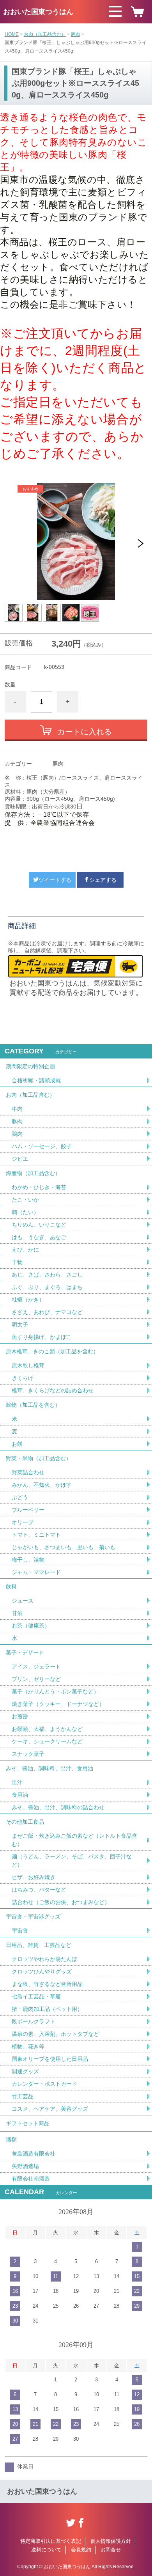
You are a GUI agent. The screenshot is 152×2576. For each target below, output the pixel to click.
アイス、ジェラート (36, 1667)
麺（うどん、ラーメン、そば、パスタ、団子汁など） (72, 1861)
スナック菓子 (28, 1754)
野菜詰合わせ (28, 1472)
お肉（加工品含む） (45, 34)
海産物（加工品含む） (33, 1173)
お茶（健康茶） (31, 1626)
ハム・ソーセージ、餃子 (42, 1146)
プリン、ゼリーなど (36, 1679)
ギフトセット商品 (28, 2123)
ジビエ (20, 1159)
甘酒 (17, 1613)
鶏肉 (17, 1134)
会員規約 (81, 2550)
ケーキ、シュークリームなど (47, 1741)
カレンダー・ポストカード (44, 2084)
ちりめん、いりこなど (39, 1225)
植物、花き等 (28, 2046)
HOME (12, 34)
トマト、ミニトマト (36, 1535)
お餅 (17, 1444)
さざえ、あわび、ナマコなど (47, 1312)
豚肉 (76, 34)
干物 (17, 1262)
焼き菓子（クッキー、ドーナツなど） (58, 1704)
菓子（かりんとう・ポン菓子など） (55, 1691)
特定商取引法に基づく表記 (51, 2541)
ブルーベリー (28, 1510)
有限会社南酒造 (31, 2179)
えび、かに (25, 1250)
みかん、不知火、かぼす (42, 1485)
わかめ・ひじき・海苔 (39, 1187)
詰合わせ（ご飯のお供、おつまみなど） (61, 1902)
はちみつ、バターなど (39, 1890)
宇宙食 (20, 1931)
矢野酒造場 (25, 2166)
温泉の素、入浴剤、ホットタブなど (55, 2034)
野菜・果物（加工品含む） (39, 1458)
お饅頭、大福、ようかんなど (47, 1729)
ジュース (23, 1601)
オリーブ (23, 1522)
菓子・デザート (25, 1652)
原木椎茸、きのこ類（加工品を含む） (52, 1351)
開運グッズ (25, 2071)
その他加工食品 (25, 1822)
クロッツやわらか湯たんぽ (44, 1959)
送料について (46, 2550)
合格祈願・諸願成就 (36, 1080)
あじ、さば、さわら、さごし (47, 1275)
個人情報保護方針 (111, 2541)
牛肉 (17, 1109)
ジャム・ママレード (36, 1572)
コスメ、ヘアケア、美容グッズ (50, 2109)
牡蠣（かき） (28, 1300)
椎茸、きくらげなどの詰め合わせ (53, 1390)
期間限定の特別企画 (30, 1066)
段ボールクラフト (34, 2021)
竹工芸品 (23, 2096)
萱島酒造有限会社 (34, 2154)
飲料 (11, 1587)
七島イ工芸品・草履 (36, 1996)
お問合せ (111, 2550)
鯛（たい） (25, 1212)
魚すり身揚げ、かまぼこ (42, 1337)
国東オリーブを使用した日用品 (50, 2059)
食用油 (20, 1795)
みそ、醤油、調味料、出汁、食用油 (49, 1768)
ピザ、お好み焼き (34, 1877)
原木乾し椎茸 (28, 1365)
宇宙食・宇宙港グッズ (33, 1916)
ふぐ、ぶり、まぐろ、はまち (47, 1287)
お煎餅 (20, 1716)
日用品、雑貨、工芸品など (39, 1945)
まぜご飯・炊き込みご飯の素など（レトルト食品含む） (74, 1840)
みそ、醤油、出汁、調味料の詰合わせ (58, 1807)
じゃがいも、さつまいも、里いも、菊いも (64, 1547)
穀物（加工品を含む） (33, 1405)
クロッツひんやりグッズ (42, 1971)
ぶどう (20, 1497)
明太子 (20, 1324)
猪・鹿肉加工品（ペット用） (47, 2009)
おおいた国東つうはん (38, 12)
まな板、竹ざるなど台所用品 (47, 1984)
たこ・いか (25, 1200)
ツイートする (55, 880)
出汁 (17, 1782)
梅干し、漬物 (28, 1560)
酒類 (11, 2140)
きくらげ (23, 1378)
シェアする (103, 880)
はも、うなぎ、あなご (39, 1237)
